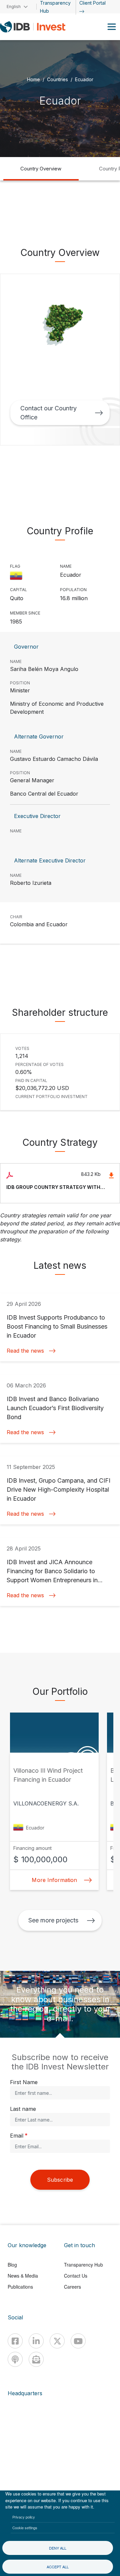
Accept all (58, 2567)
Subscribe (60, 2180)
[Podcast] (15, 2359)
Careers (72, 2287)
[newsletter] (36, 2359)
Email (17, 2136)
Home (33, 79)
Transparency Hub (83, 2265)
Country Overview (41, 169)
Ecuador (84, 79)
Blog (12, 2265)
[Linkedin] (36, 2341)
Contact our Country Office (48, 413)
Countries (57, 79)
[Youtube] (78, 2341)
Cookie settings (25, 2528)
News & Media (23, 2276)
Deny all (58, 2548)
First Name (24, 2082)
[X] (57, 2341)
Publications (20, 2287)
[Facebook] (15, 2341)
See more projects (53, 1920)
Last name (23, 2109)
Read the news (25, 1351)
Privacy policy (24, 2517)
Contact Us (76, 2276)
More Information (54, 1880)
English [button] (14, 7)
